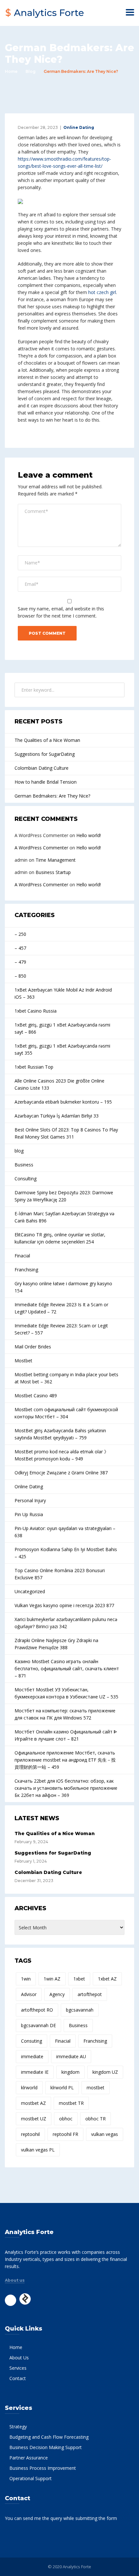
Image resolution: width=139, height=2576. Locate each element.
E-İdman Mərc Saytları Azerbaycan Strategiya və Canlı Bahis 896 (64, 1217)
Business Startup (53, 872)
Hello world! (89, 835)
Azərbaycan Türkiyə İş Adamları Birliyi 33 (57, 1116)
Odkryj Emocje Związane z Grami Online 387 (61, 1473)
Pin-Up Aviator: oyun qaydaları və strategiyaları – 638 (65, 1532)
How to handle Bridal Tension (46, 782)
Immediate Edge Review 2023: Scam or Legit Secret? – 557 (61, 1329)
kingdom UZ (105, 2072)
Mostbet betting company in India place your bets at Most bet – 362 (66, 1378)
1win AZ (52, 1979)
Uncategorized (30, 1591)
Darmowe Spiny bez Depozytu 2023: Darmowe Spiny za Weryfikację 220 (64, 1196)
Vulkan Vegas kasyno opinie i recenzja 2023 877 (64, 1605)
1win (26, 1979)
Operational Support (31, 2478)
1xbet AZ (107, 1979)
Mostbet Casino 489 (36, 1396)
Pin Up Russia (29, 1514)
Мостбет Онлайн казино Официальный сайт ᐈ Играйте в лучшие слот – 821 (66, 1735)
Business (24, 1165)
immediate (32, 2056)
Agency (57, 1994)
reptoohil (30, 2134)
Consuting (32, 2041)
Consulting (26, 1179)
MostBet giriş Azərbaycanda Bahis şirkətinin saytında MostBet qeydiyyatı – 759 (60, 1434)
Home (11, 71)
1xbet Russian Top (34, 1067)
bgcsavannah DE (38, 2025)
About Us (19, 2358)
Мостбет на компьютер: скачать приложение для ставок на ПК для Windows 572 (65, 1714)
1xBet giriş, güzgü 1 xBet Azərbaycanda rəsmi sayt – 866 (62, 1028)
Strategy (18, 2427)
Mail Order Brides (33, 1347)
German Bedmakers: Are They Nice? (52, 796)
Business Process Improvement (43, 2468)
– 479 (20, 962)
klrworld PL (62, 2088)
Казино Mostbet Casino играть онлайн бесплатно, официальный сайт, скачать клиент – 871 (67, 1668)
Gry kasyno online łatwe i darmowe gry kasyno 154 (63, 1287)
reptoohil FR (65, 2134)
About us (15, 2280)
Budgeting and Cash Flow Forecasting (49, 2437)
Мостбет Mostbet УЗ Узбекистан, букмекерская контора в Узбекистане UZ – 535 (66, 1693)
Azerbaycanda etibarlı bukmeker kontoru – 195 (63, 1102)
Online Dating (79, 127)
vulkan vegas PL (38, 2150)
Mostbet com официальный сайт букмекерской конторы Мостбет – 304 (66, 1413)
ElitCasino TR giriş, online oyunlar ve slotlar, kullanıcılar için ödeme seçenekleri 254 (60, 1238)
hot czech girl (102, 292)
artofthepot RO (37, 2010)
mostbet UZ (34, 2119)
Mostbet (23, 1361)
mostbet (96, 2088)
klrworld (29, 2088)
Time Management (56, 860)
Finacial (22, 1256)
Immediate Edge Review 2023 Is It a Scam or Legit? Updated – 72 (61, 1308)
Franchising (26, 1270)
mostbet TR (71, 2103)
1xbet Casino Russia (36, 1011)
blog (19, 1151)
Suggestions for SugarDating (45, 754)
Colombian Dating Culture (42, 768)
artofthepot (90, 1994)
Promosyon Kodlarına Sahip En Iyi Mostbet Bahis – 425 (66, 1553)
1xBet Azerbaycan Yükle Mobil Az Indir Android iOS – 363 (63, 993)
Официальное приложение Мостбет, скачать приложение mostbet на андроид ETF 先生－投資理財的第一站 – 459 (65, 1760)
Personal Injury (30, 1500)
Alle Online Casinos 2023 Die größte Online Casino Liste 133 (59, 1084)
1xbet (79, 1979)
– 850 (20, 976)
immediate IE (35, 2072)
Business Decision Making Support (46, 2447)
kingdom (70, 2072)
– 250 (20, 934)
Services (18, 2368)
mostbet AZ (33, 2103)
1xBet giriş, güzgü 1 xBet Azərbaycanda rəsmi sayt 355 (62, 1049)
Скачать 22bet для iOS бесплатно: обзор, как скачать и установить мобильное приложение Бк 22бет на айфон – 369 (66, 1788)
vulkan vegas (105, 2134)
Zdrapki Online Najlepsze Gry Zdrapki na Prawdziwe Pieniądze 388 (56, 1644)
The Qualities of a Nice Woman (47, 740)
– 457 (20, 948)
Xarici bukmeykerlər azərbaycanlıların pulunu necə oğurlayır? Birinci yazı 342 (66, 1623)
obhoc (66, 2119)
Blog (31, 71)
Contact (18, 2378)
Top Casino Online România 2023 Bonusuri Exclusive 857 (60, 1574)
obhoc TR (96, 2119)
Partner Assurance (29, 2458)
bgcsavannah (80, 2010)
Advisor (29, 1994)
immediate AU (71, 2056)
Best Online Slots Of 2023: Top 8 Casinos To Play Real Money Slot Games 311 (66, 1133)
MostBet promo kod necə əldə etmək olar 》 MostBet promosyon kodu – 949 (62, 1455)
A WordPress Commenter (41, 848)
